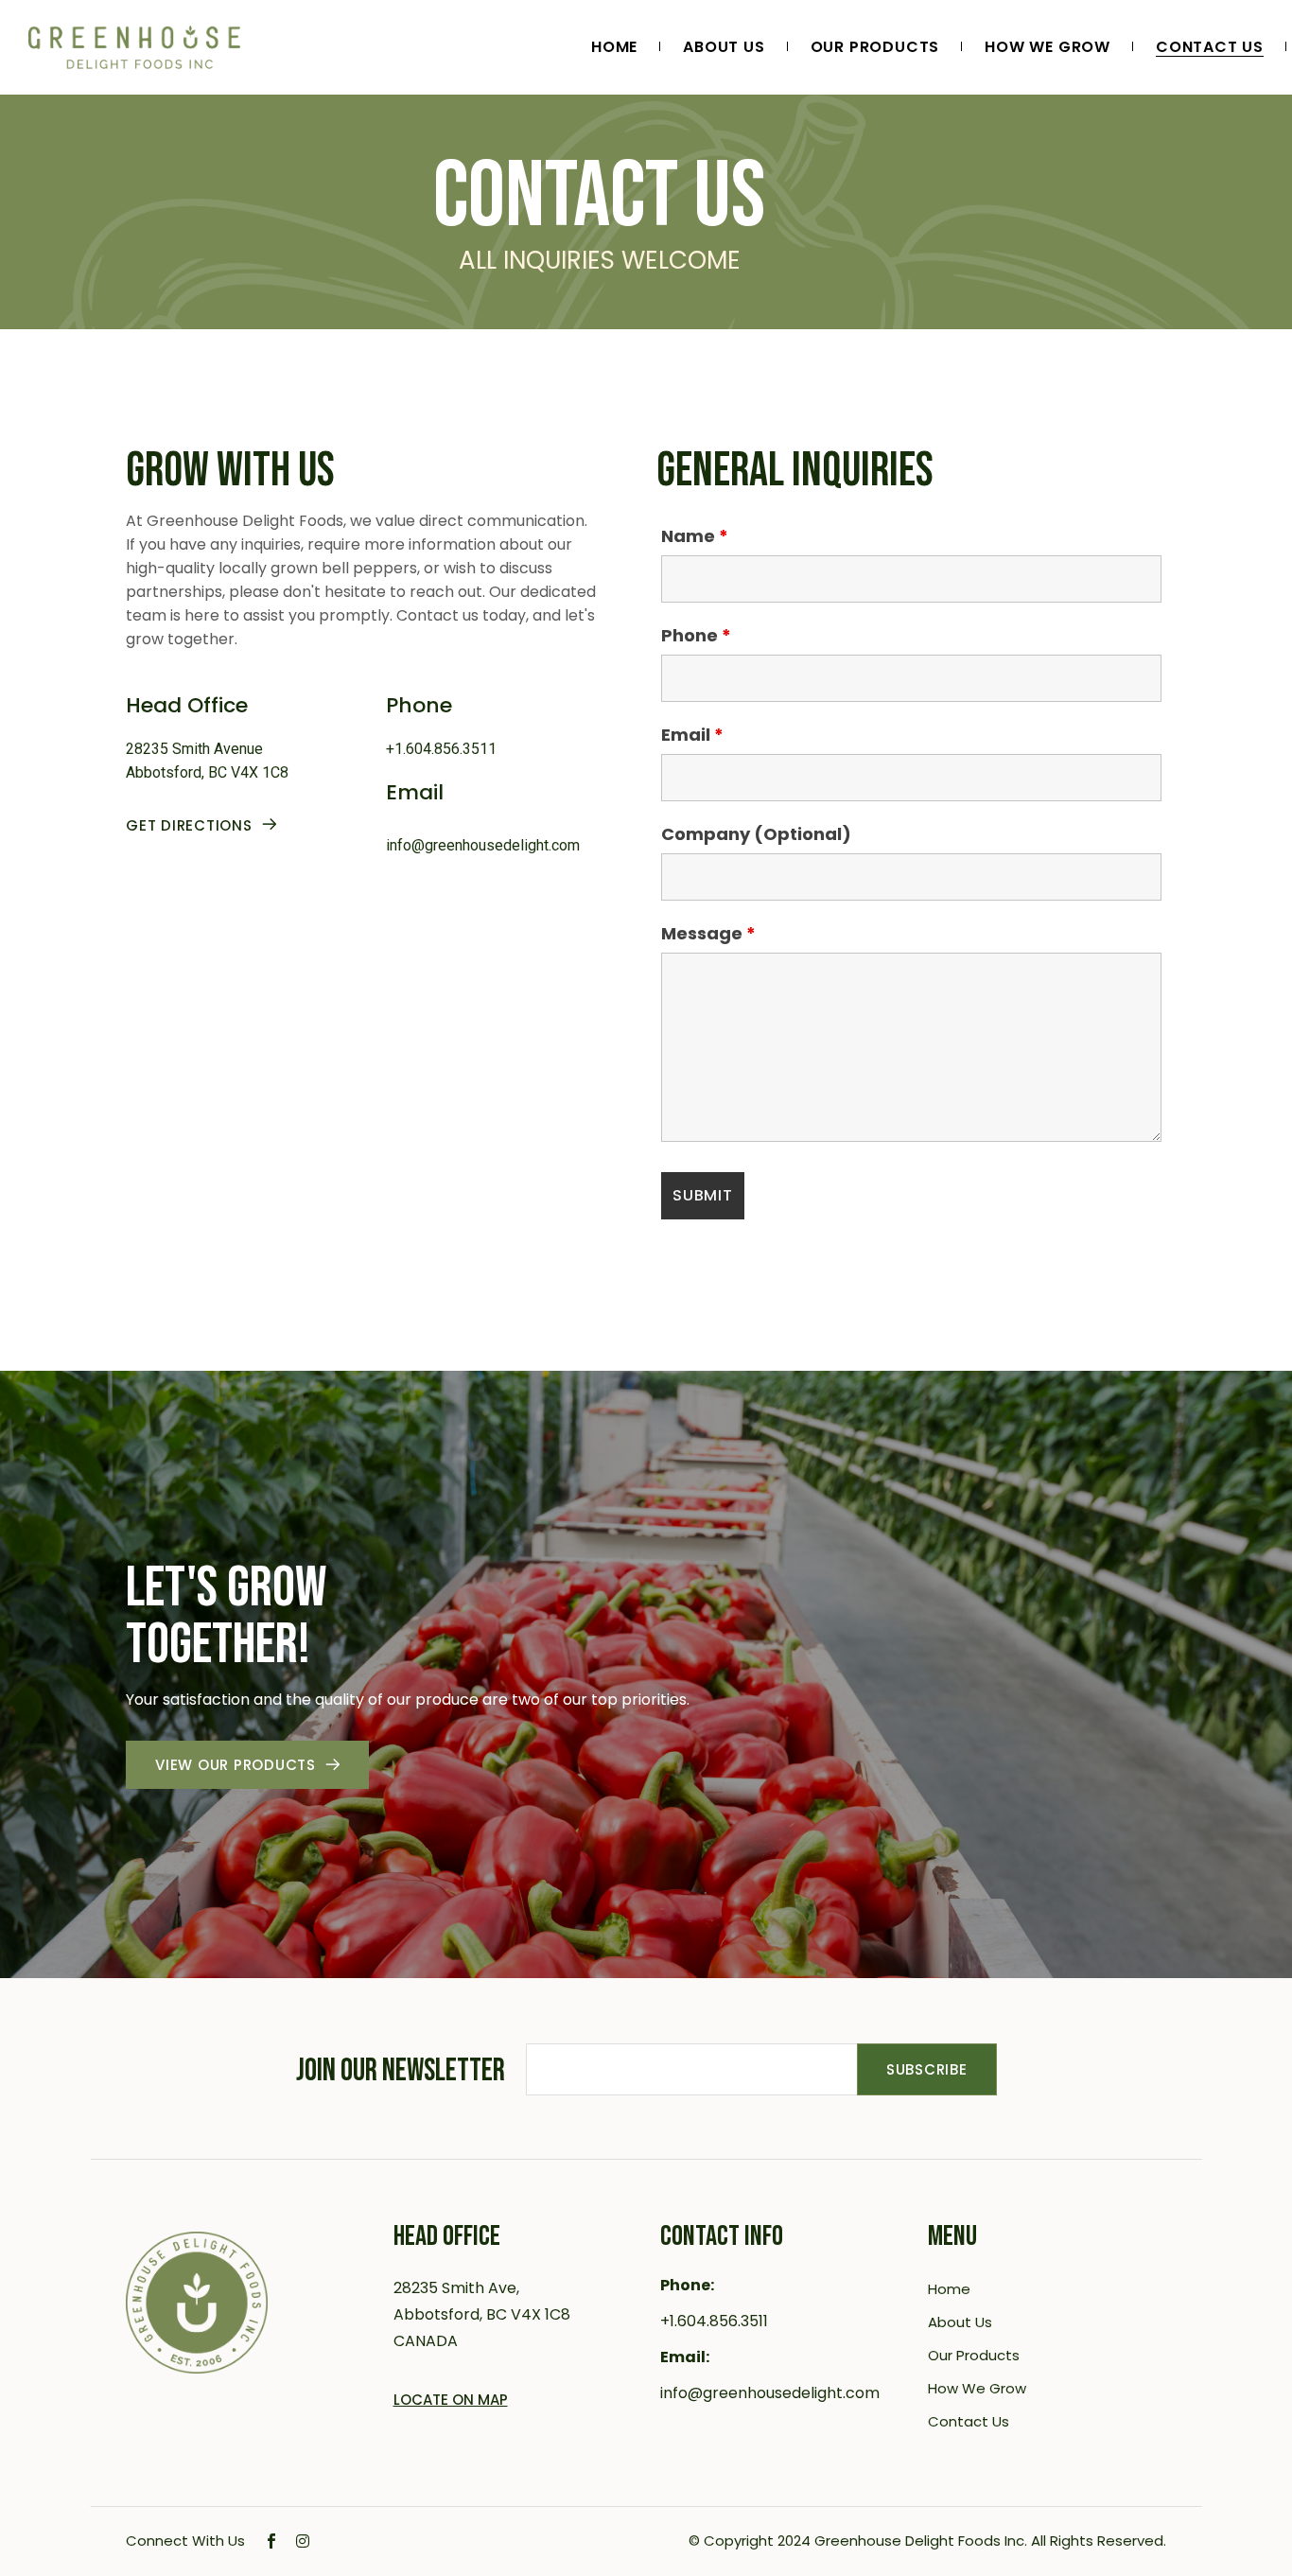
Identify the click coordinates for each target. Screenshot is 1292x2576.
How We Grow (977, 2388)
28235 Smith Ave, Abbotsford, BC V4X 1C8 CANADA (482, 2314)
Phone (696, 636)
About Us (960, 2322)
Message (708, 934)
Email (692, 735)
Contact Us (969, 2421)
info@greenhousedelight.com (483, 845)
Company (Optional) (756, 834)
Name (695, 536)
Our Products (974, 2355)
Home (949, 2289)
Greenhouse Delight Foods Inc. (921, 2541)
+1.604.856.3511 (441, 749)
